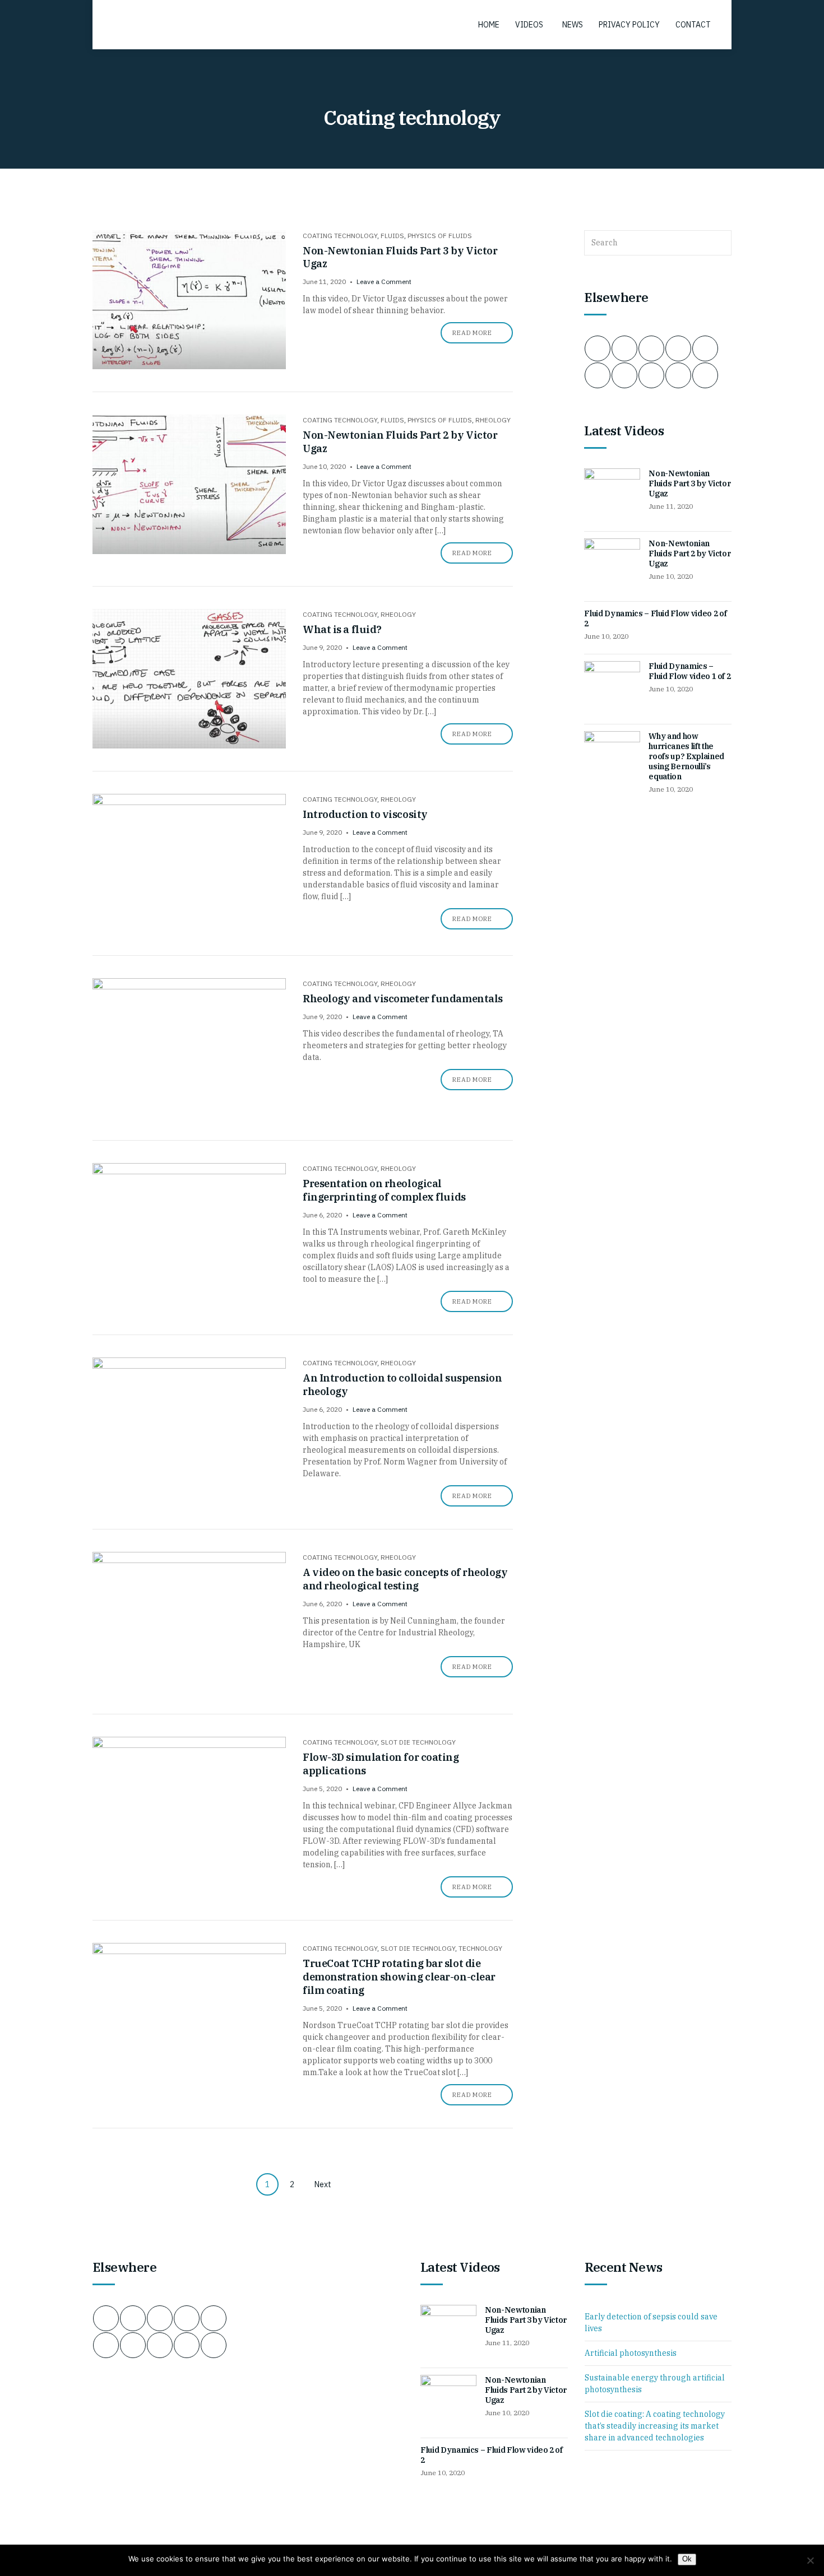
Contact (693, 25)
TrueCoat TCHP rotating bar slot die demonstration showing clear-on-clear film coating (399, 1977)
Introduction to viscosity (365, 814)
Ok (687, 2559)
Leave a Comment (384, 282)
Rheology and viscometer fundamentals (403, 999)
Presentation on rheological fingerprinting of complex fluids (384, 1190)
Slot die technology (418, 1742)
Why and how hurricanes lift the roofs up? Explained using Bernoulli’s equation (686, 756)
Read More (473, 333)
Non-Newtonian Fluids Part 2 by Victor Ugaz (689, 554)
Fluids (392, 236)
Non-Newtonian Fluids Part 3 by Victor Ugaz (689, 483)
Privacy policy (629, 25)
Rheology (493, 420)
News (573, 25)
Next (323, 2184)
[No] (810, 2560)
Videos (529, 25)
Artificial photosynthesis (631, 2353)
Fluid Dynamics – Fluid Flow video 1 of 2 (689, 671)
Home (489, 25)
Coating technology (340, 236)
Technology (480, 1948)
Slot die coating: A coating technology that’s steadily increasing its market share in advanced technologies (655, 2426)
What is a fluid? (342, 629)
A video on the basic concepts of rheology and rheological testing (405, 1579)
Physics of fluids (440, 236)
